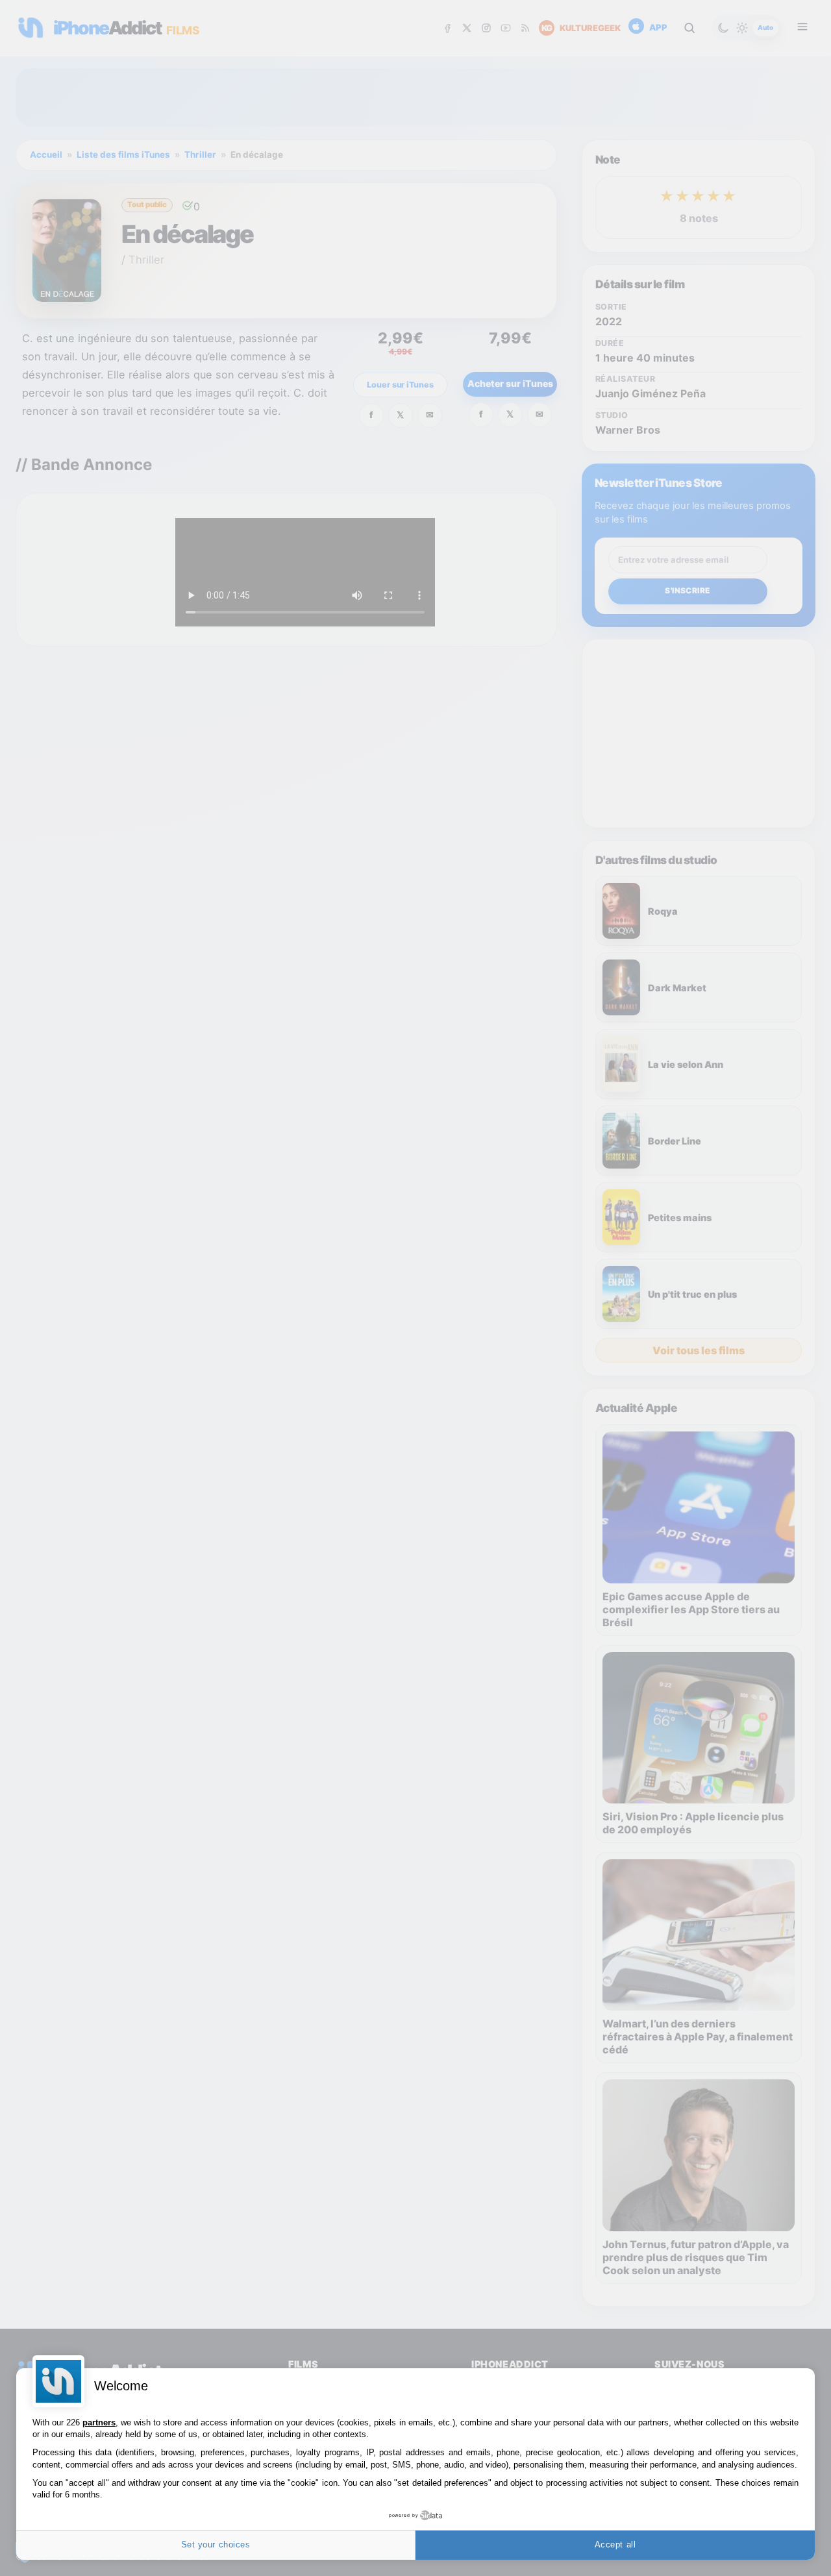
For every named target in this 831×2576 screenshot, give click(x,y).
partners (99, 2422)
